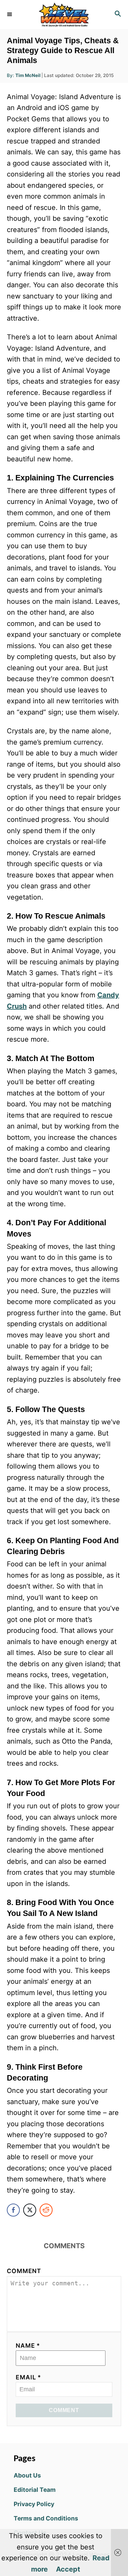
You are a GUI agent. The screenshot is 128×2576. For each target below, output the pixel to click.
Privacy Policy (34, 2504)
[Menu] (10, 14)
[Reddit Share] (46, 2210)
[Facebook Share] (13, 2210)
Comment (24, 2271)
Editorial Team (35, 2490)
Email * (29, 2377)
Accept (68, 2569)
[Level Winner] (64, 14)
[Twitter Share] (30, 2210)
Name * (28, 2345)
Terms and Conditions (46, 2518)
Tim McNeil (28, 75)
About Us (27, 2475)
